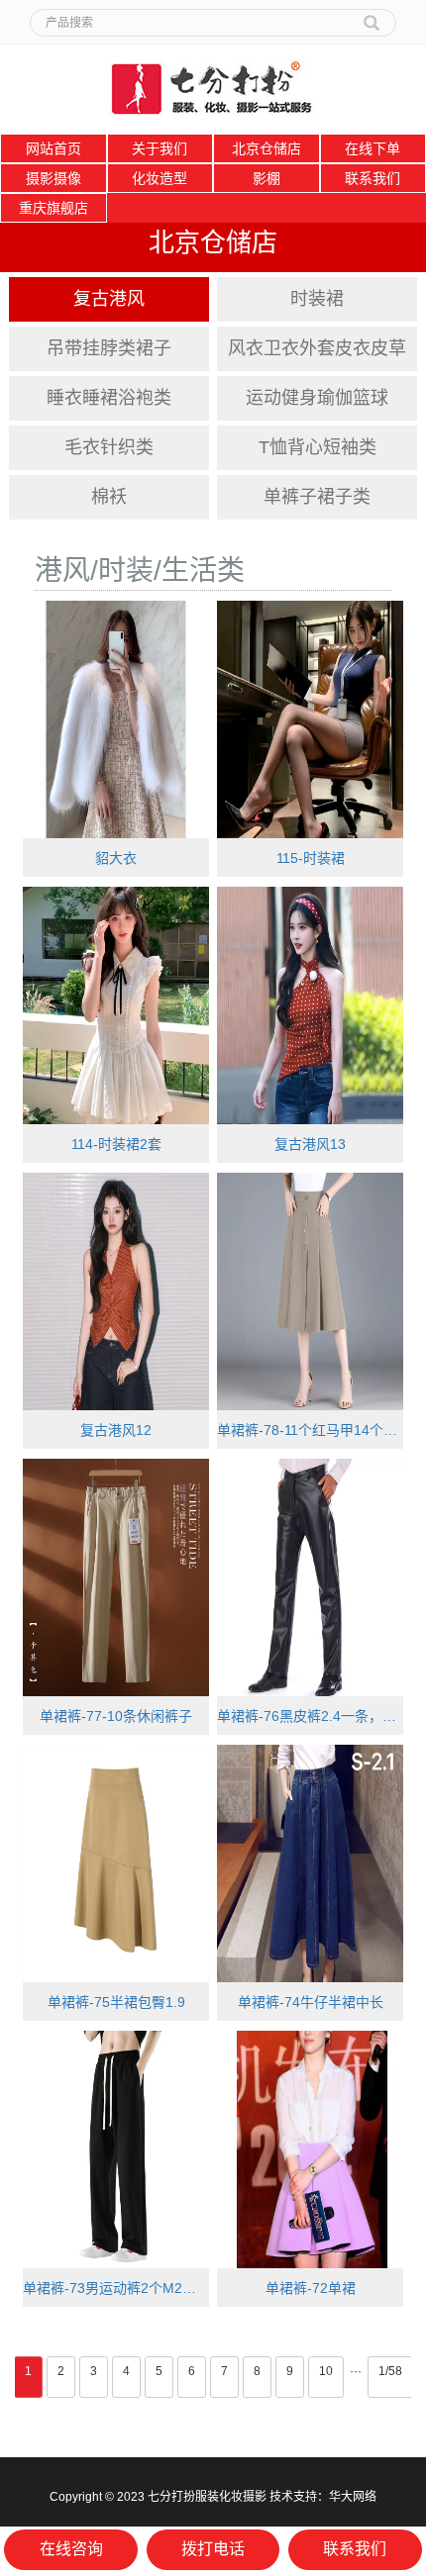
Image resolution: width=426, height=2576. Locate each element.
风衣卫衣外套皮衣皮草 (317, 348)
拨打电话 (213, 2549)
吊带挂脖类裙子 (109, 348)
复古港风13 (310, 1144)
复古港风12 (116, 1430)
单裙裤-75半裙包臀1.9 (116, 2002)
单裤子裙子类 (317, 497)
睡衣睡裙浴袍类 (109, 398)
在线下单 (373, 148)
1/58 (390, 2371)
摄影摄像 (53, 178)
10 (326, 2371)
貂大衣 (116, 858)
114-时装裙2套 (116, 1144)
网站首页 (53, 148)
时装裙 (317, 299)
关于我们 (160, 148)
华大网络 (353, 2497)
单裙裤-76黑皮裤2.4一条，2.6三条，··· (310, 1716)
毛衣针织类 (109, 447)
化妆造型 (160, 178)
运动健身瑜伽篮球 (317, 398)
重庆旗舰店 (53, 208)
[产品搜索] (372, 16)
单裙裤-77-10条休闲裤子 (116, 1716)
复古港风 (109, 299)
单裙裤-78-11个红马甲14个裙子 (310, 1430)
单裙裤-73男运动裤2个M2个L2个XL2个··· (116, 2288)
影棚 (266, 178)
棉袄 (109, 497)
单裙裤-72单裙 (311, 2288)
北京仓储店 (266, 148)
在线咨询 (71, 2549)
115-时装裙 (311, 858)
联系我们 (373, 178)
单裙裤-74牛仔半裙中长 (311, 2002)
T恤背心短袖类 (318, 447)
